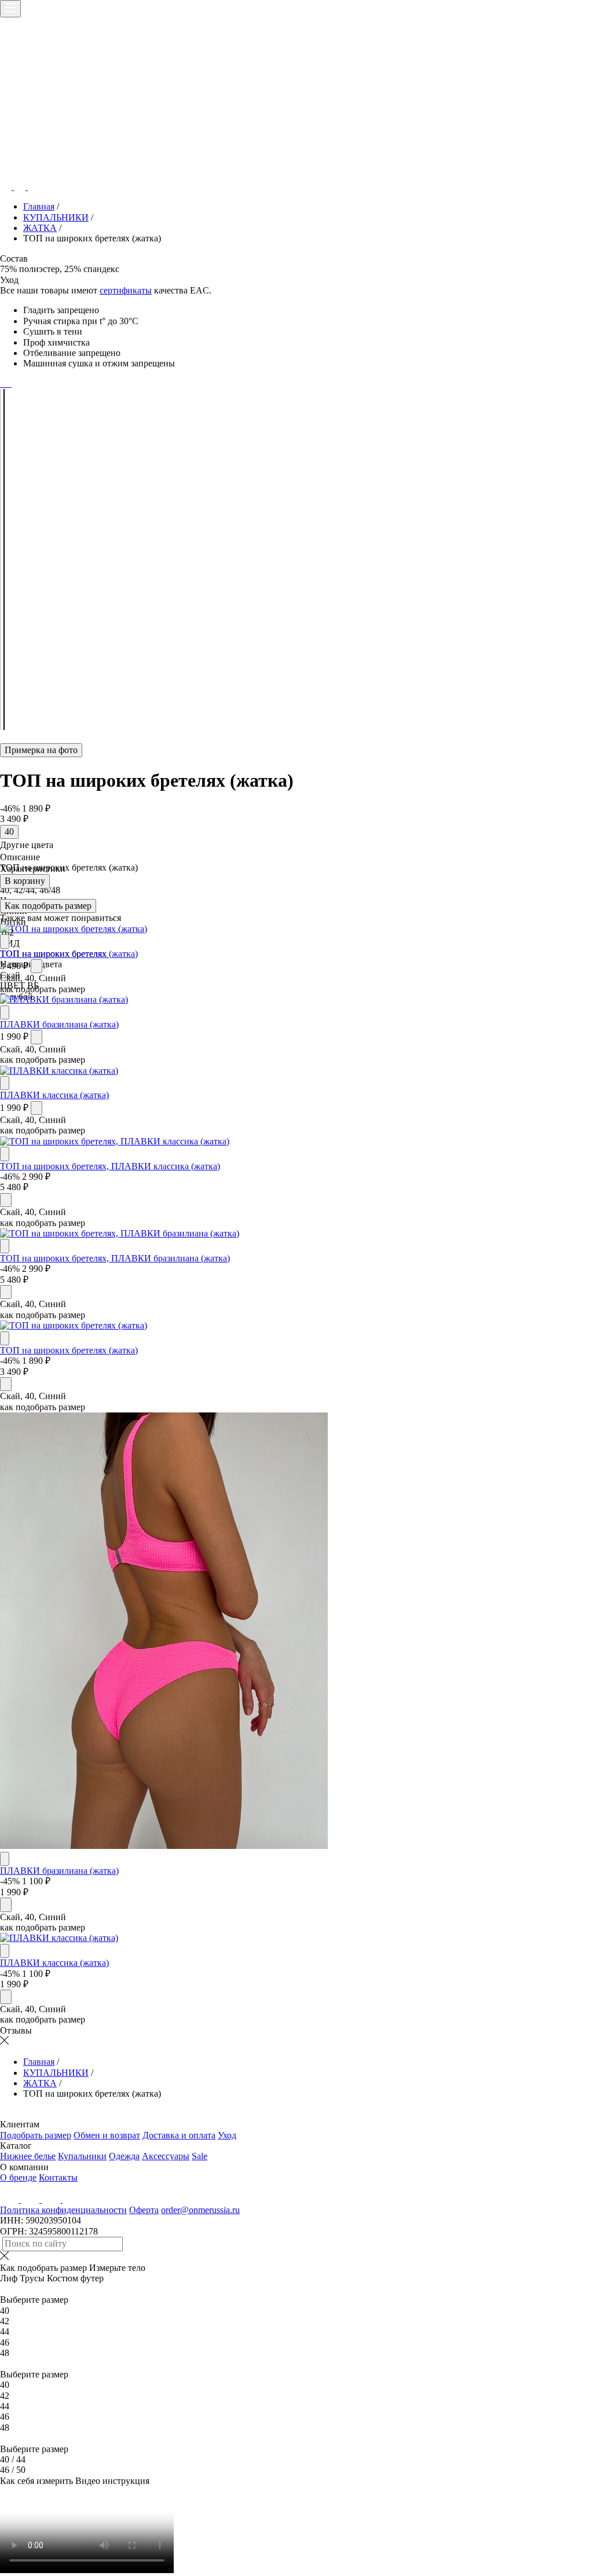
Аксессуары (166, 2156)
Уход (227, 2135)
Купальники (82, 2156)
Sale (200, 2156)
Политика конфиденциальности (63, 2210)
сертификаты (126, 290)
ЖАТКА (40, 228)
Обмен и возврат (107, 2135)
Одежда (124, 2156)
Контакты (58, 2177)
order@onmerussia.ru (200, 2210)
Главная (39, 206)
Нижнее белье (28, 2156)
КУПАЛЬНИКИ (56, 217)
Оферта (144, 2210)
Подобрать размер (36, 2135)
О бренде (18, 2177)
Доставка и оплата (179, 2135)
